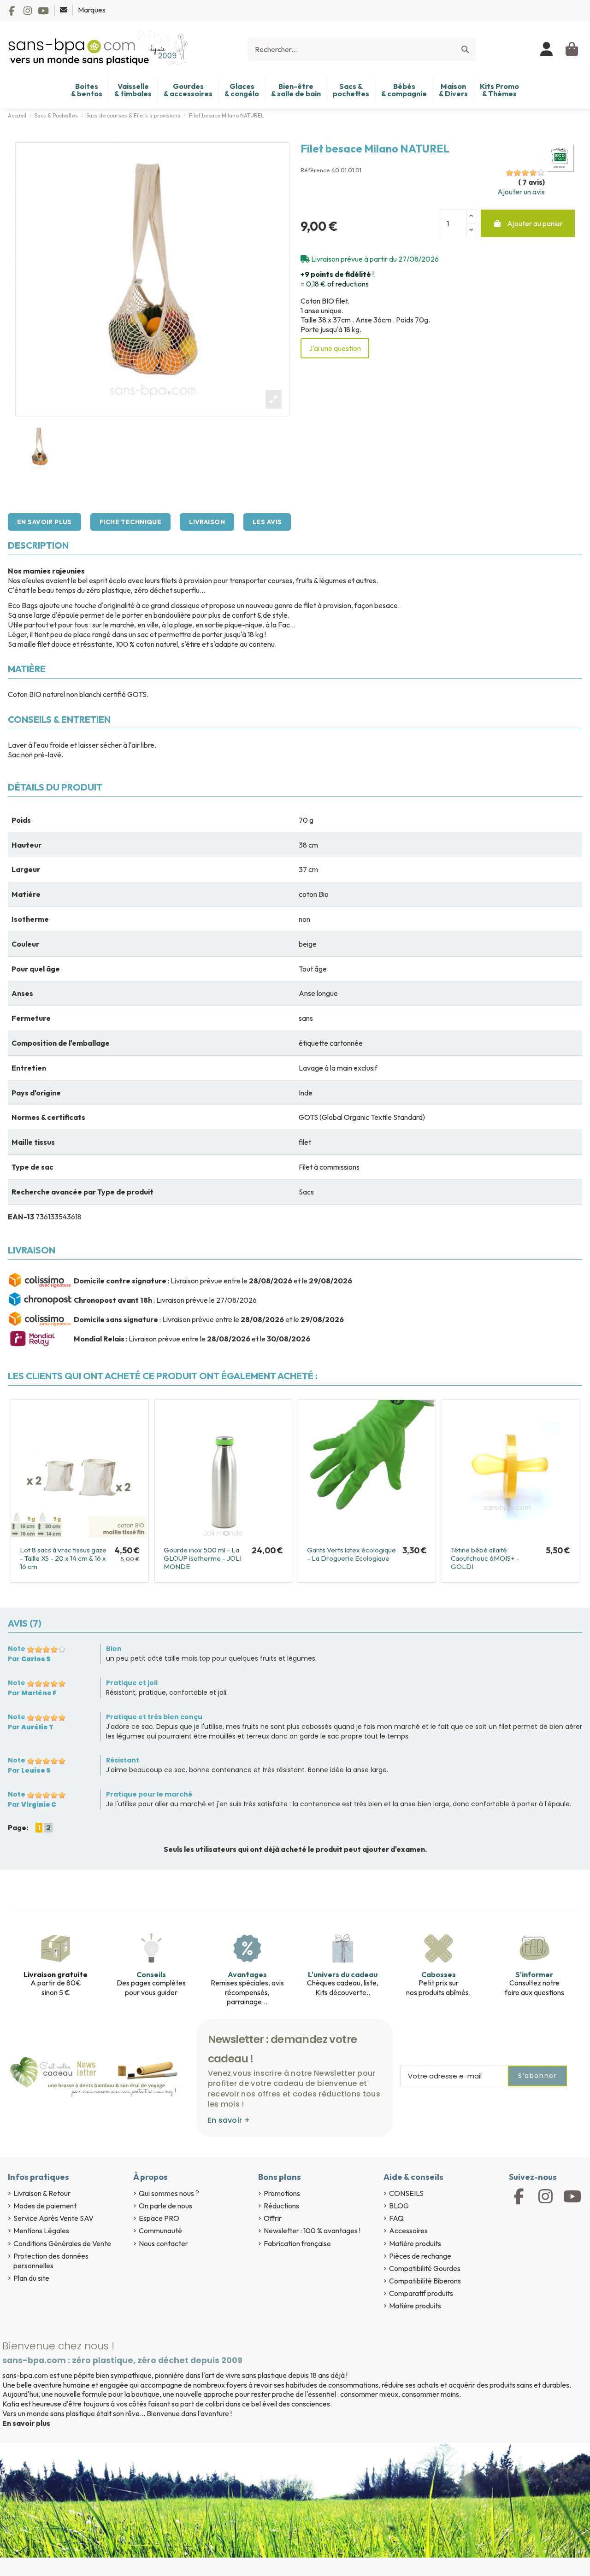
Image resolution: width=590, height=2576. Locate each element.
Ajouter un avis (521, 192)
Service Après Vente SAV (53, 2218)
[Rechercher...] (465, 49)
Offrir (273, 2218)
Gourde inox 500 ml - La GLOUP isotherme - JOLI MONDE (203, 1558)
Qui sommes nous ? (169, 2193)
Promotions (282, 2193)
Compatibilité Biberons (425, 2281)
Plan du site (31, 2278)
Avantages (247, 1974)
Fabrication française (297, 2243)
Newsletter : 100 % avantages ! (312, 2231)
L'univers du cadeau (343, 1974)
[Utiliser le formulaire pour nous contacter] (64, 10)
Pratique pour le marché (149, 1794)
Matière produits (415, 2243)
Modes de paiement (45, 2206)
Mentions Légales (41, 2231)
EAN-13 (21, 1217)
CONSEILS (406, 2193)
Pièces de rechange (420, 2256)
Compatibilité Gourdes (425, 2268)
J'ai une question (335, 348)
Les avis (267, 522)
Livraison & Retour (42, 2193)
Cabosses (439, 1974)
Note (17, 1649)
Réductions (281, 2206)
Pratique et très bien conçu (154, 1717)
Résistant (123, 1760)
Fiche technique (130, 522)
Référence (315, 170)
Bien (114, 1649)
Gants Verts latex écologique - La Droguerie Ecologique (351, 1554)
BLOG (399, 2206)
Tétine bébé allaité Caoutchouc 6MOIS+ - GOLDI (485, 1558)
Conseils (151, 1974)
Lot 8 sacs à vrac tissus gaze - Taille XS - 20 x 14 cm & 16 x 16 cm (63, 1558)
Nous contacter (163, 2243)
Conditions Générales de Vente (62, 2243)
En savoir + (229, 2120)
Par (29, 1659)
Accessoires (408, 2231)
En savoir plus (44, 522)
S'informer (534, 1974)
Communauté (160, 2231)
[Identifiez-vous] (547, 49)
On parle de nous (165, 2206)
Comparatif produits (421, 2293)
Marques (92, 10)
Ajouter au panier (535, 223)
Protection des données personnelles (51, 2261)
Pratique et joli (132, 1683)
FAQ (396, 2218)
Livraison (207, 522)
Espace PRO (159, 2218)
